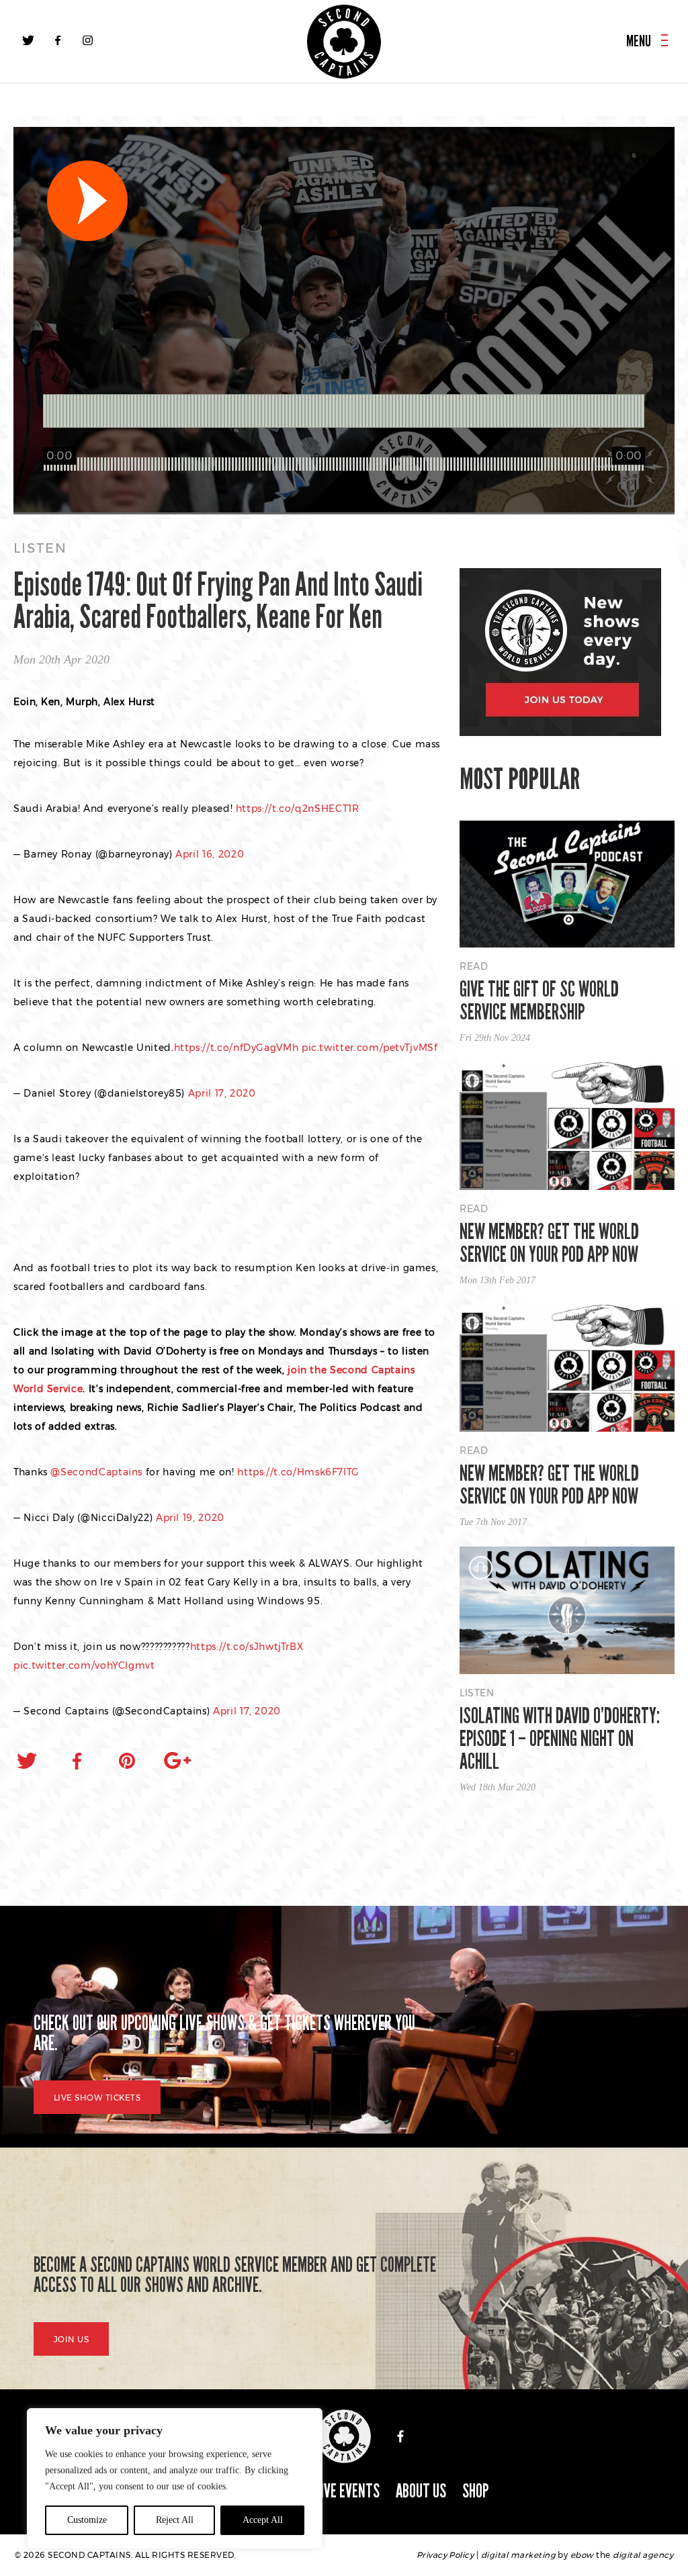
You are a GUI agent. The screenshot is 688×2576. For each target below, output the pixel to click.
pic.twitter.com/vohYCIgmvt (84, 1665)
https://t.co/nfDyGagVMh (236, 1048)
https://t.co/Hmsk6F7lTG (298, 1472)
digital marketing (518, 2555)
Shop (476, 2491)
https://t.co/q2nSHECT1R (298, 809)
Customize (87, 2520)
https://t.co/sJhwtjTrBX (247, 1647)
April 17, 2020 (222, 1093)
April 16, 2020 (210, 854)
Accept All (263, 2520)
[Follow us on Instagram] (87, 40)
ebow (582, 2555)
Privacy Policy (445, 2555)
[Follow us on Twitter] (28, 40)
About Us (421, 2491)
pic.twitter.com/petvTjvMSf (370, 1048)
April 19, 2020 (190, 1518)
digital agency (643, 2555)
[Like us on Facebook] (58, 40)
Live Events (347, 2491)
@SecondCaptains (96, 1472)
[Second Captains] (344, 42)
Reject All (175, 2520)
